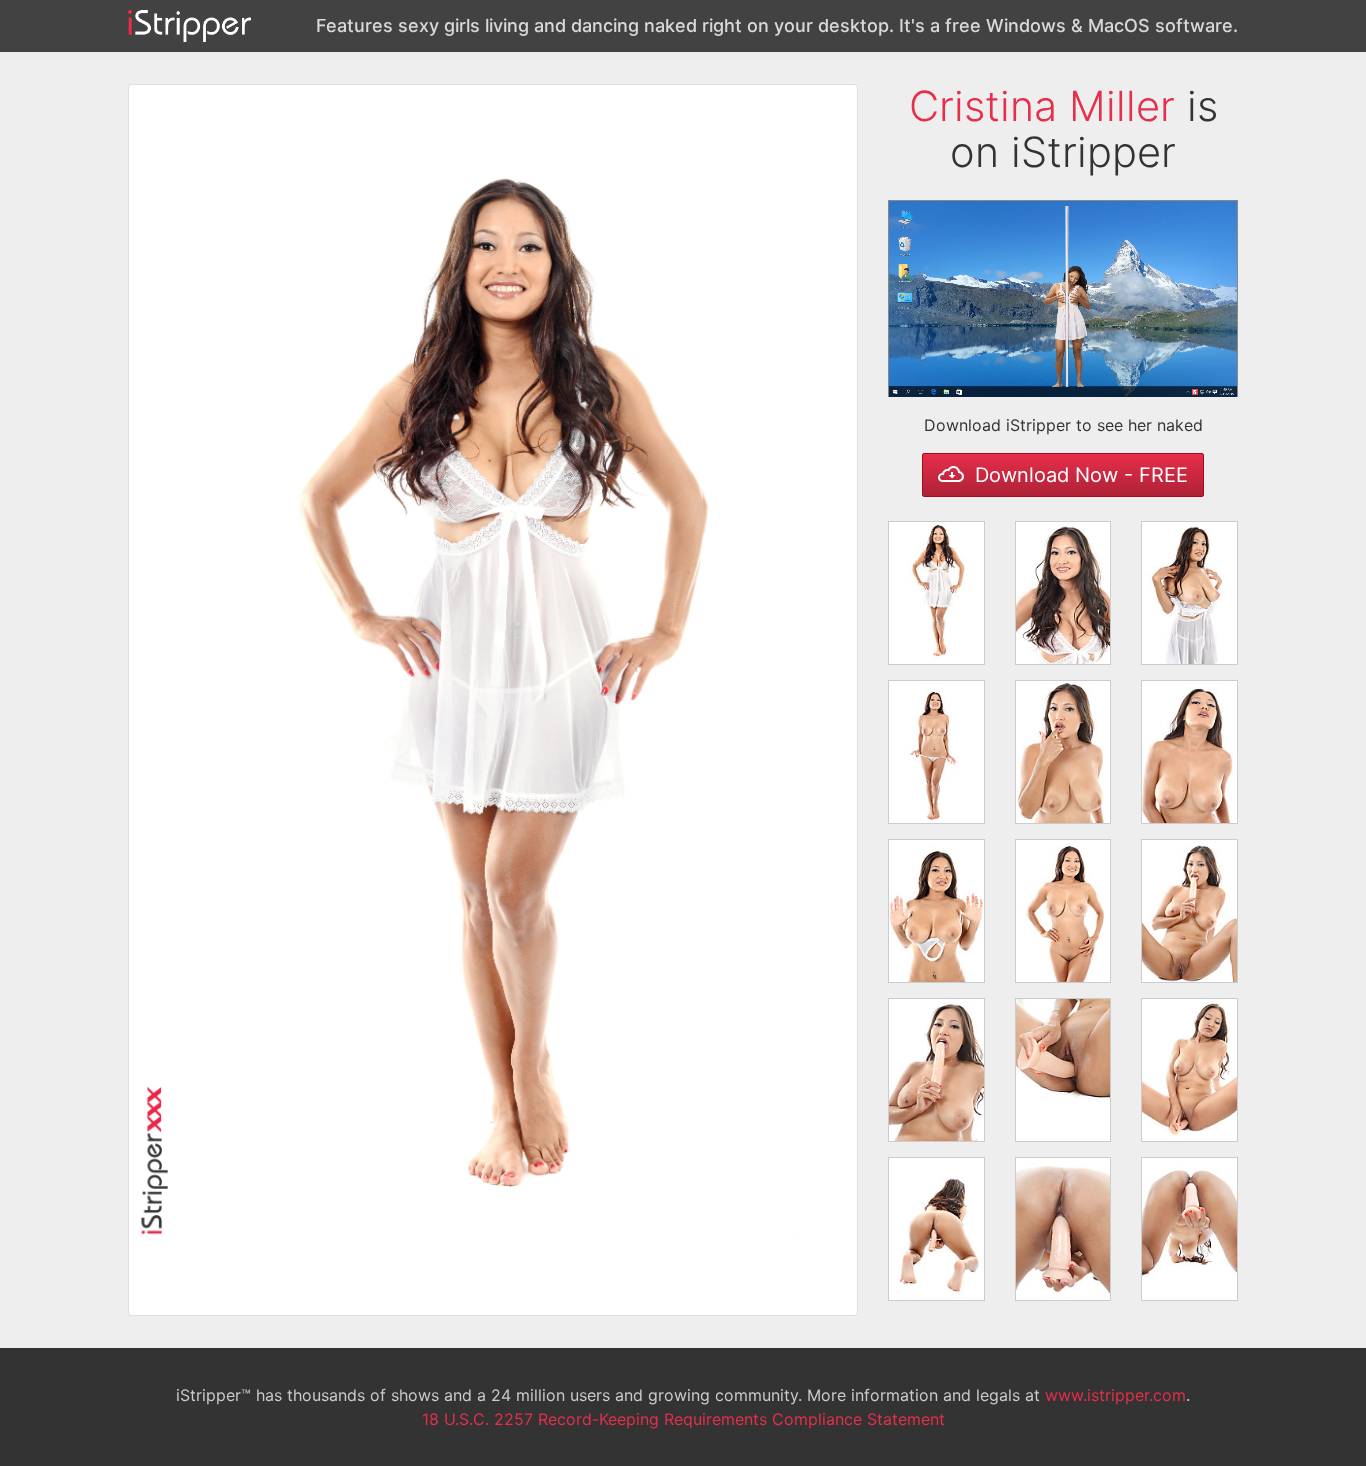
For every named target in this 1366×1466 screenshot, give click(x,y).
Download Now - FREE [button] (1078, 475)
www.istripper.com (1115, 1395)
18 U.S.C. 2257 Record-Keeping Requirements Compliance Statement (683, 1419)
